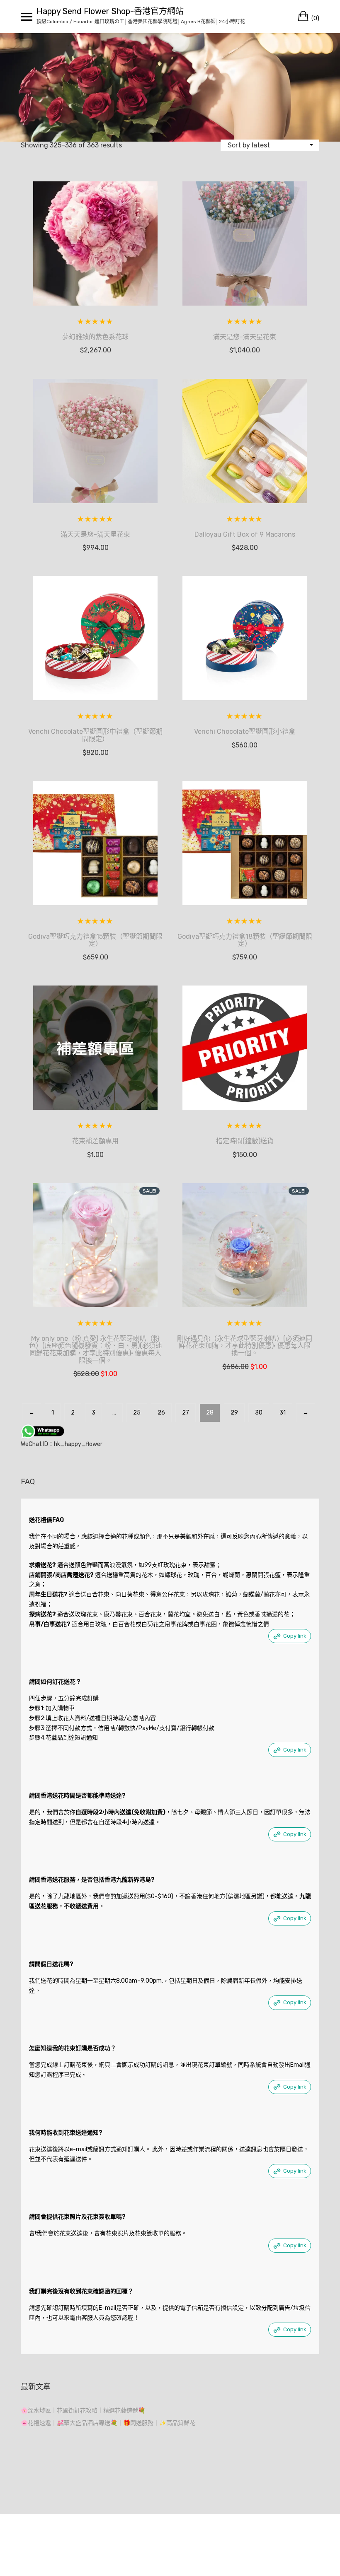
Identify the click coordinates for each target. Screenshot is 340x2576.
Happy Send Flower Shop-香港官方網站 (110, 11)
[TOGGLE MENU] (27, 17)
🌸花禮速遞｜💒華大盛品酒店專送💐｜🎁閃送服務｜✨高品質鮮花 (108, 2423)
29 (234, 1413)
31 (283, 1413)
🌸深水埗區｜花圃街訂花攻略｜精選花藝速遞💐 (83, 2411)
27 (186, 1413)
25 (137, 1413)
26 (161, 1413)
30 (259, 1413)
